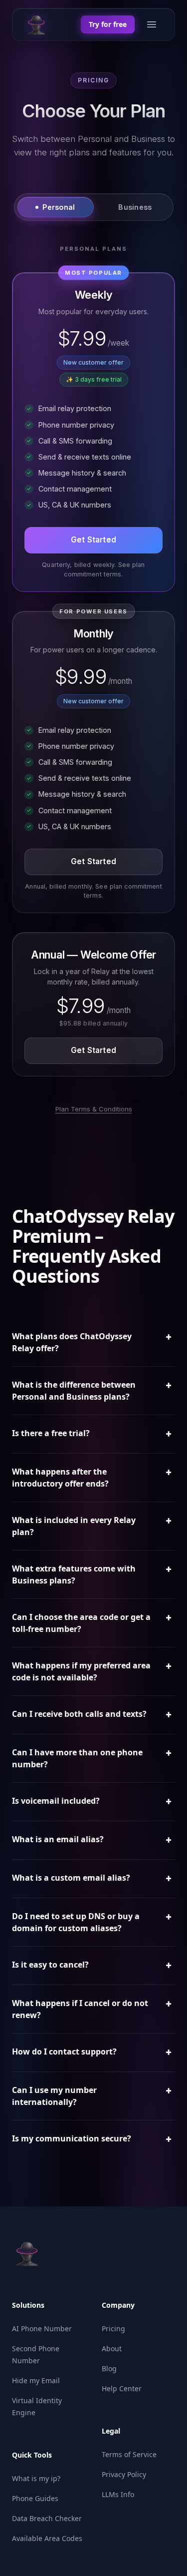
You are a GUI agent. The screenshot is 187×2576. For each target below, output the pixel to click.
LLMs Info (118, 2494)
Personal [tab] (59, 207)
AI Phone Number (42, 2328)
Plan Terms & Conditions (94, 1109)
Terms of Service (129, 2454)
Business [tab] (135, 207)
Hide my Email (36, 2380)
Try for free (108, 24)
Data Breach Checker (47, 2518)
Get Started (93, 540)
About (112, 2348)
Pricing (113, 2328)
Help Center (122, 2388)
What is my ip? (36, 2478)
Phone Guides (35, 2498)
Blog (109, 2368)
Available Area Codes (47, 2538)
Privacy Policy (124, 2474)
